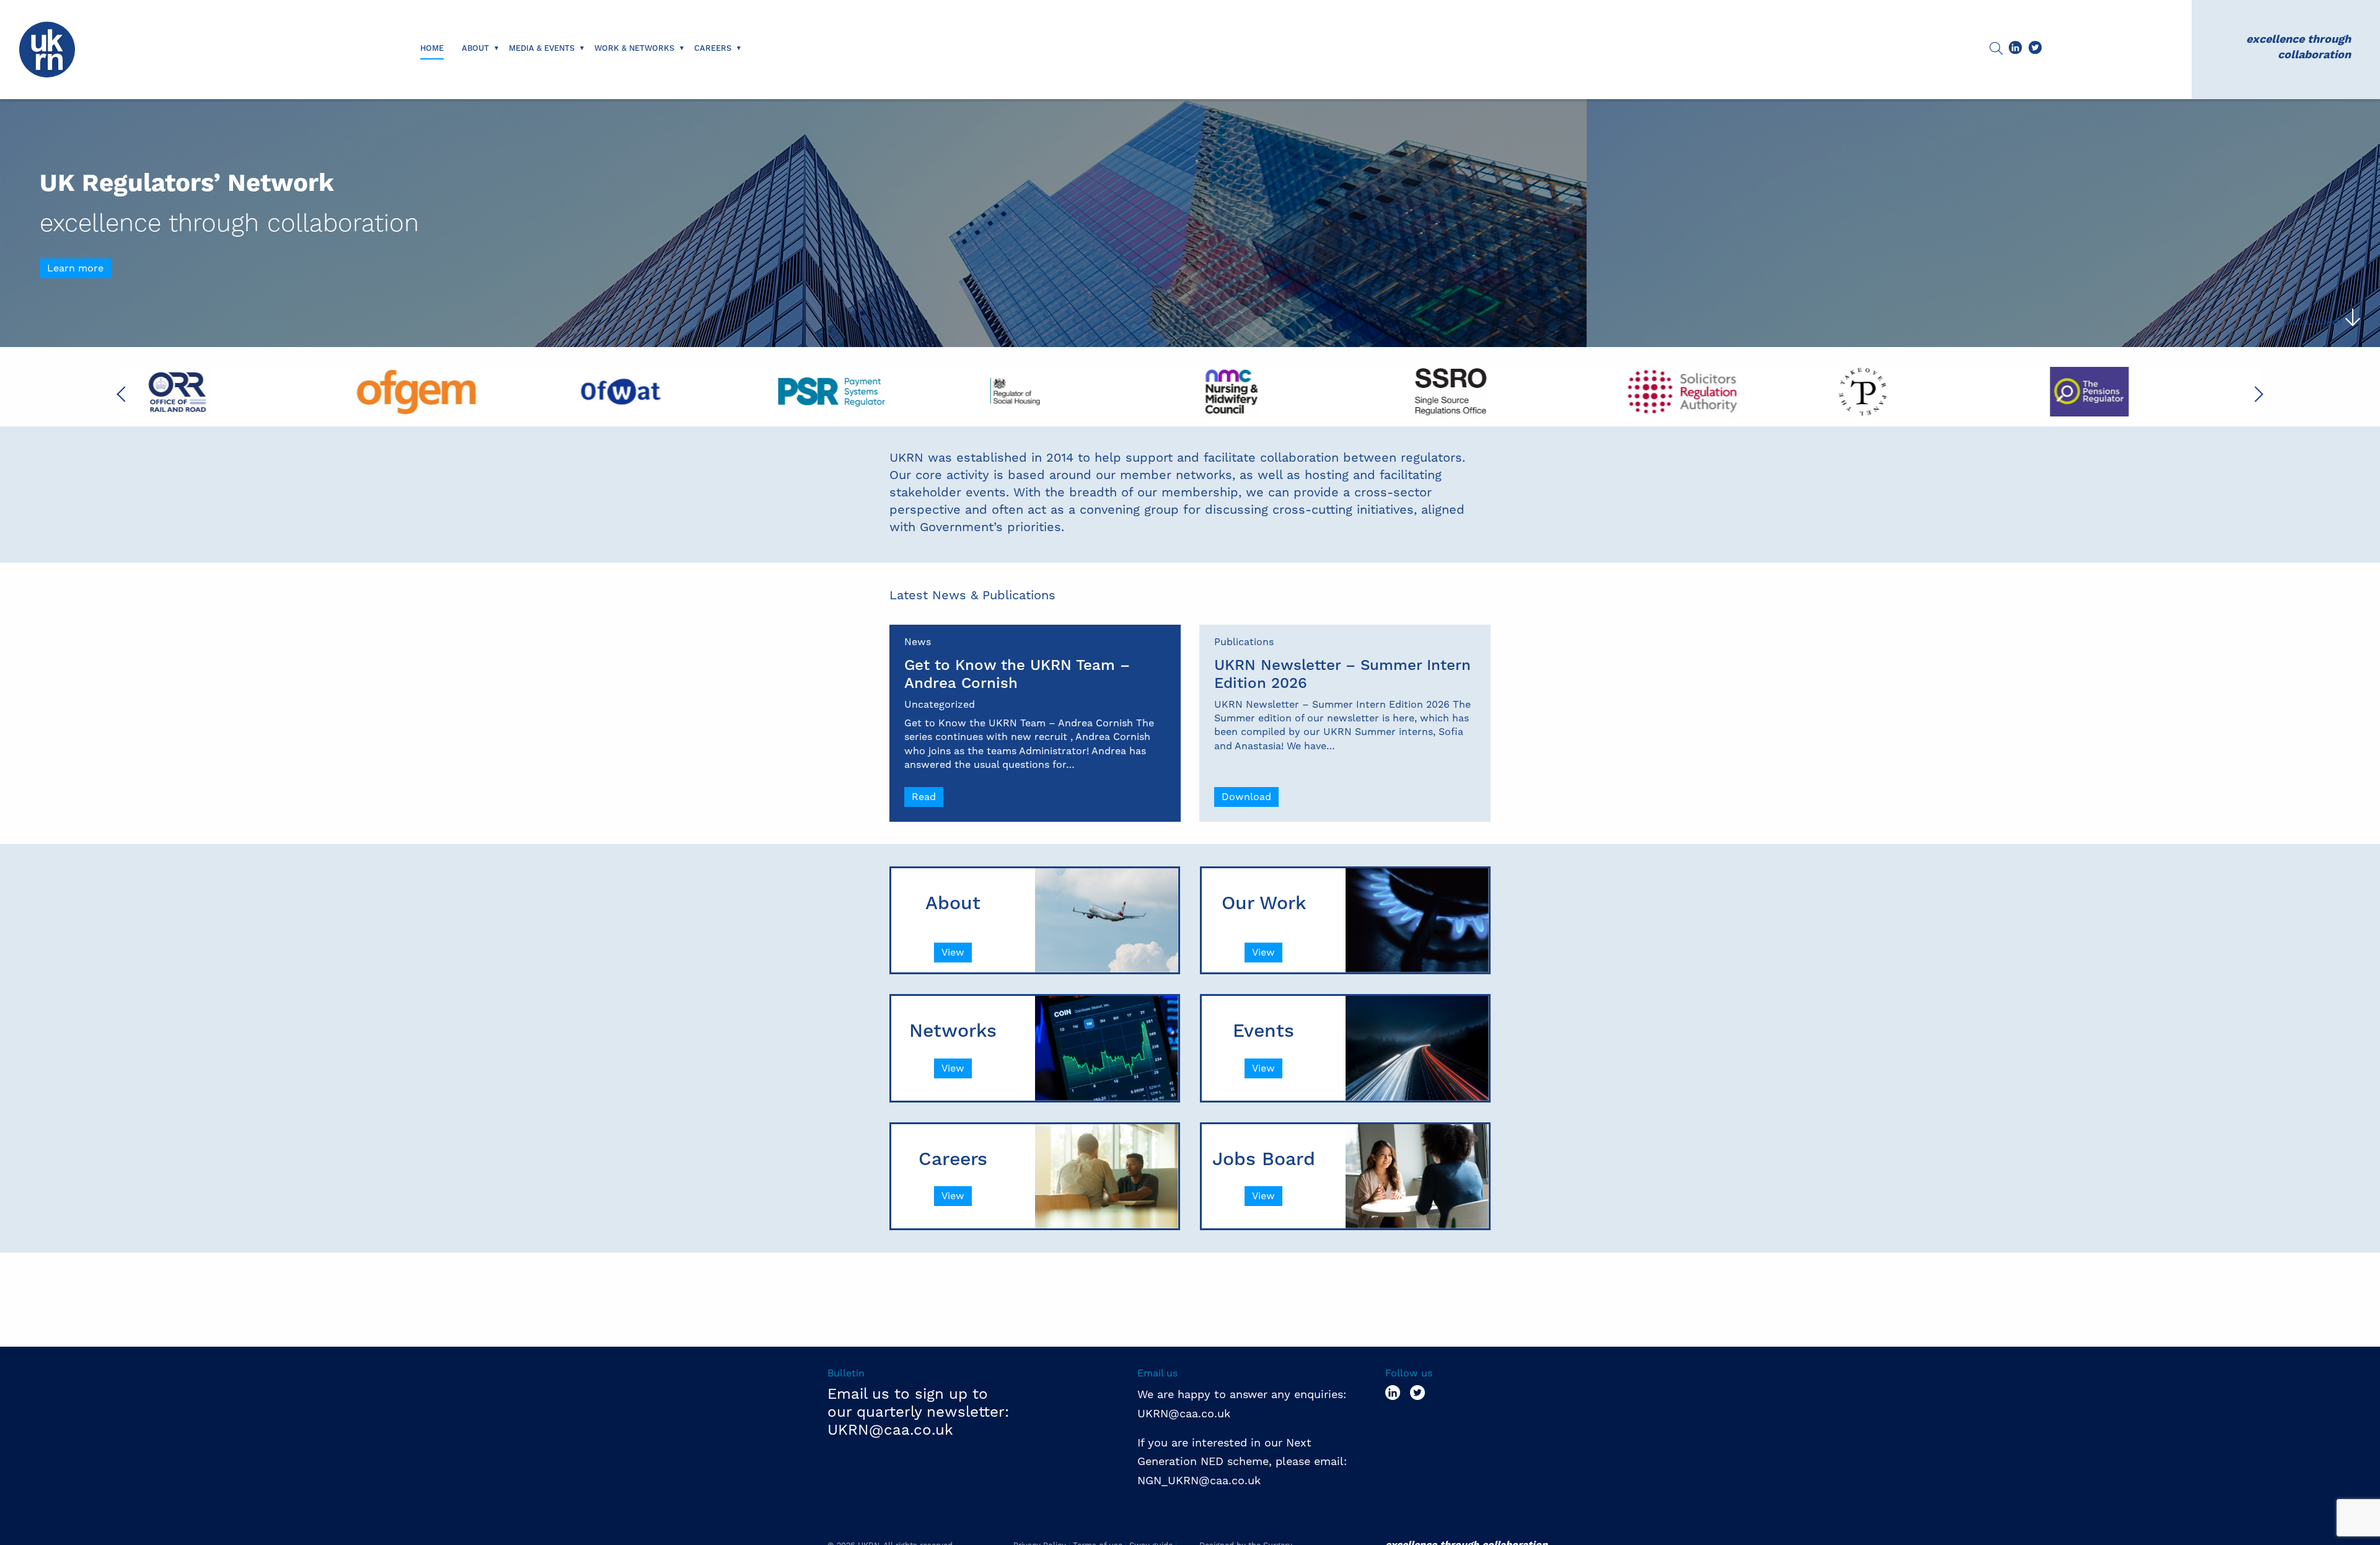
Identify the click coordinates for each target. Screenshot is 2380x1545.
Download (1246, 797)
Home (432, 48)
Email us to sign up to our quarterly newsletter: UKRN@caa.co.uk (918, 1412)
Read (924, 797)
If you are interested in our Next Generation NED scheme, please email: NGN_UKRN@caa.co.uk (1244, 1461)
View (953, 952)
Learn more (75, 268)
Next (2255, 394)
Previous (125, 394)
